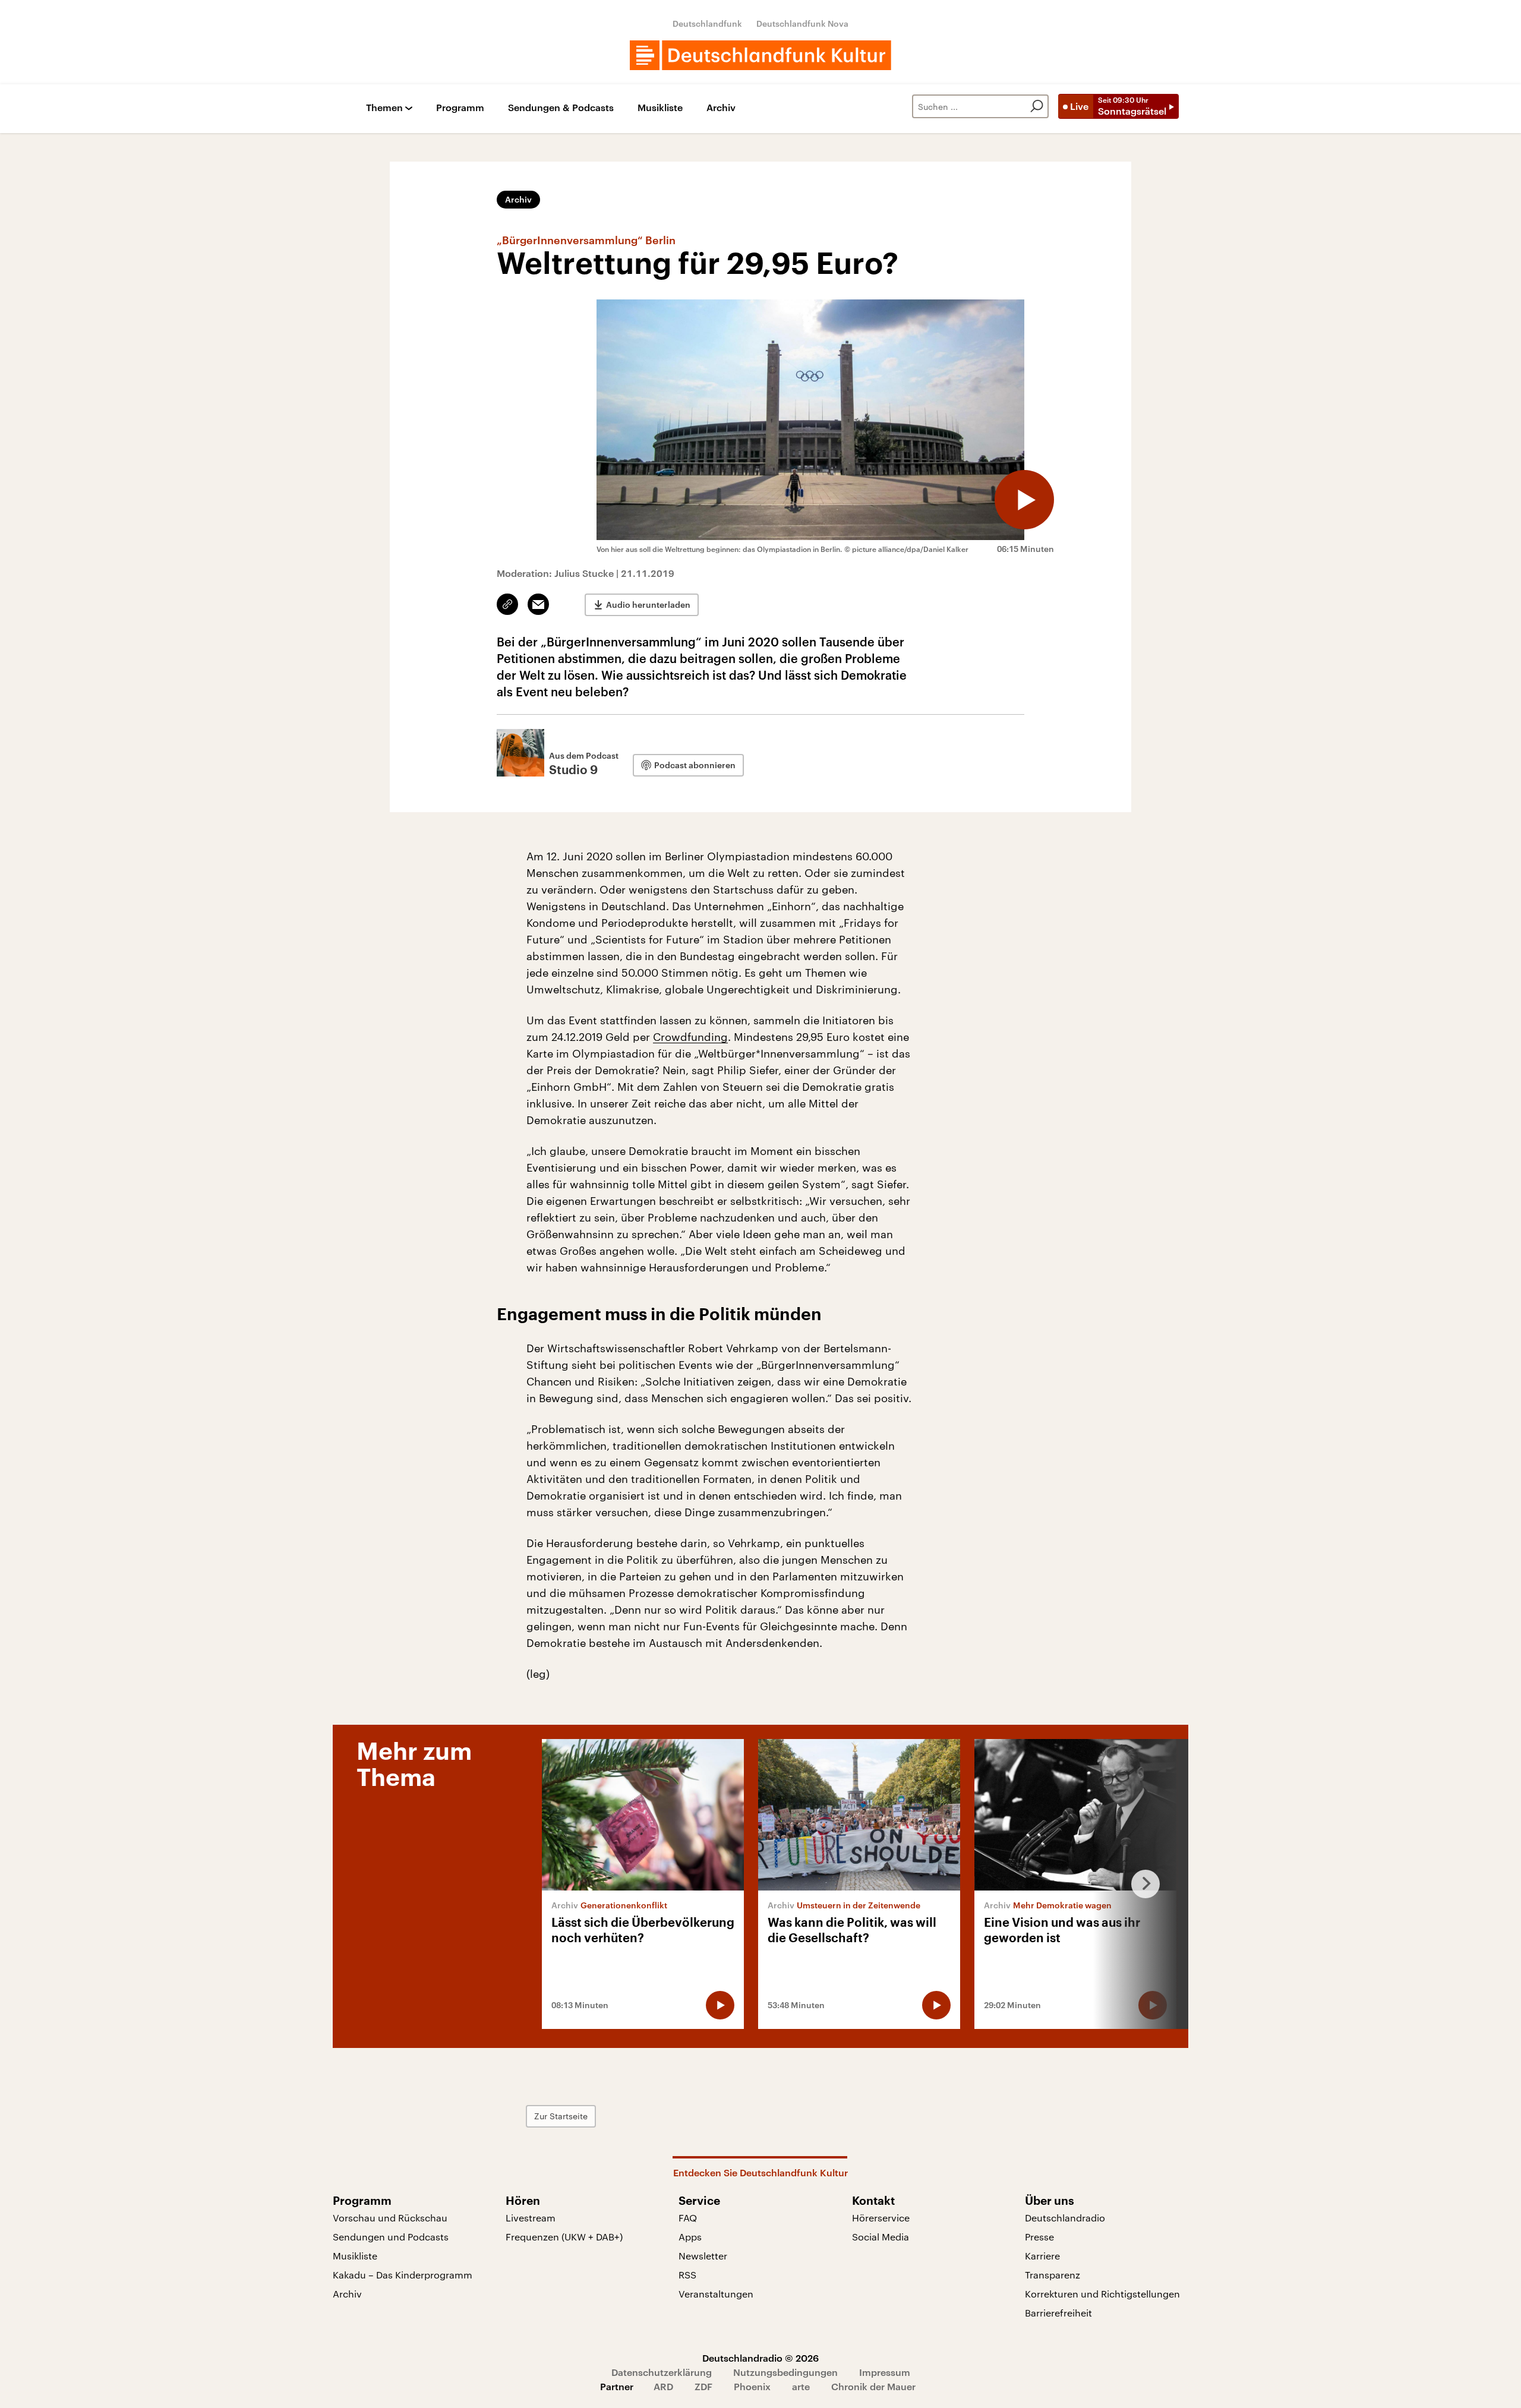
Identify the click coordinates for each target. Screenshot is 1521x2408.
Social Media (881, 2237)
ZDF (703, 2386)
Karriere (1042, 2256)
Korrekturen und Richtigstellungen (1102, 2294)
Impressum (885, 2372)
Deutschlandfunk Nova (802, 23)
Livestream (531, 2218)
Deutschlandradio (1065, 2218)
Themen (384, 108)
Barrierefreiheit (1058, 2313)
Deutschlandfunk (707, 23)
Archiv (721, 108)
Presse (1039, 2237)
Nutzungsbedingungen (785, 2372)
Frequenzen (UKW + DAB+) (564, 2237)
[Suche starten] (1037, 106)
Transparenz (1053, 2275)
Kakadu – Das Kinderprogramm (403, 2275)
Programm (460, 108)
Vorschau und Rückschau (390, 2218)
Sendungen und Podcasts (391, 2237)
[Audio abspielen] (1024, 500)
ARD (663, 2386)
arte (801, 2386)
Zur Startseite (561, 2116)
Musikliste (660, 108)
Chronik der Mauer (873, 2386)
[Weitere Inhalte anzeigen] (1141, 1884)
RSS (687, 2275)
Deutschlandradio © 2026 (760, 2358)
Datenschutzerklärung (662, 2372)
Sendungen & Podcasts (561, 108)
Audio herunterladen (648, 605)
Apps (690, 2237)
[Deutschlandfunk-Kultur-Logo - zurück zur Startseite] (760, 55)
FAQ (688, 2218)
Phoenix (752, 2386)
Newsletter (703, 2256)
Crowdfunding (690, 1037)
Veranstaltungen (716, 2294)
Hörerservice (881, 2218)
